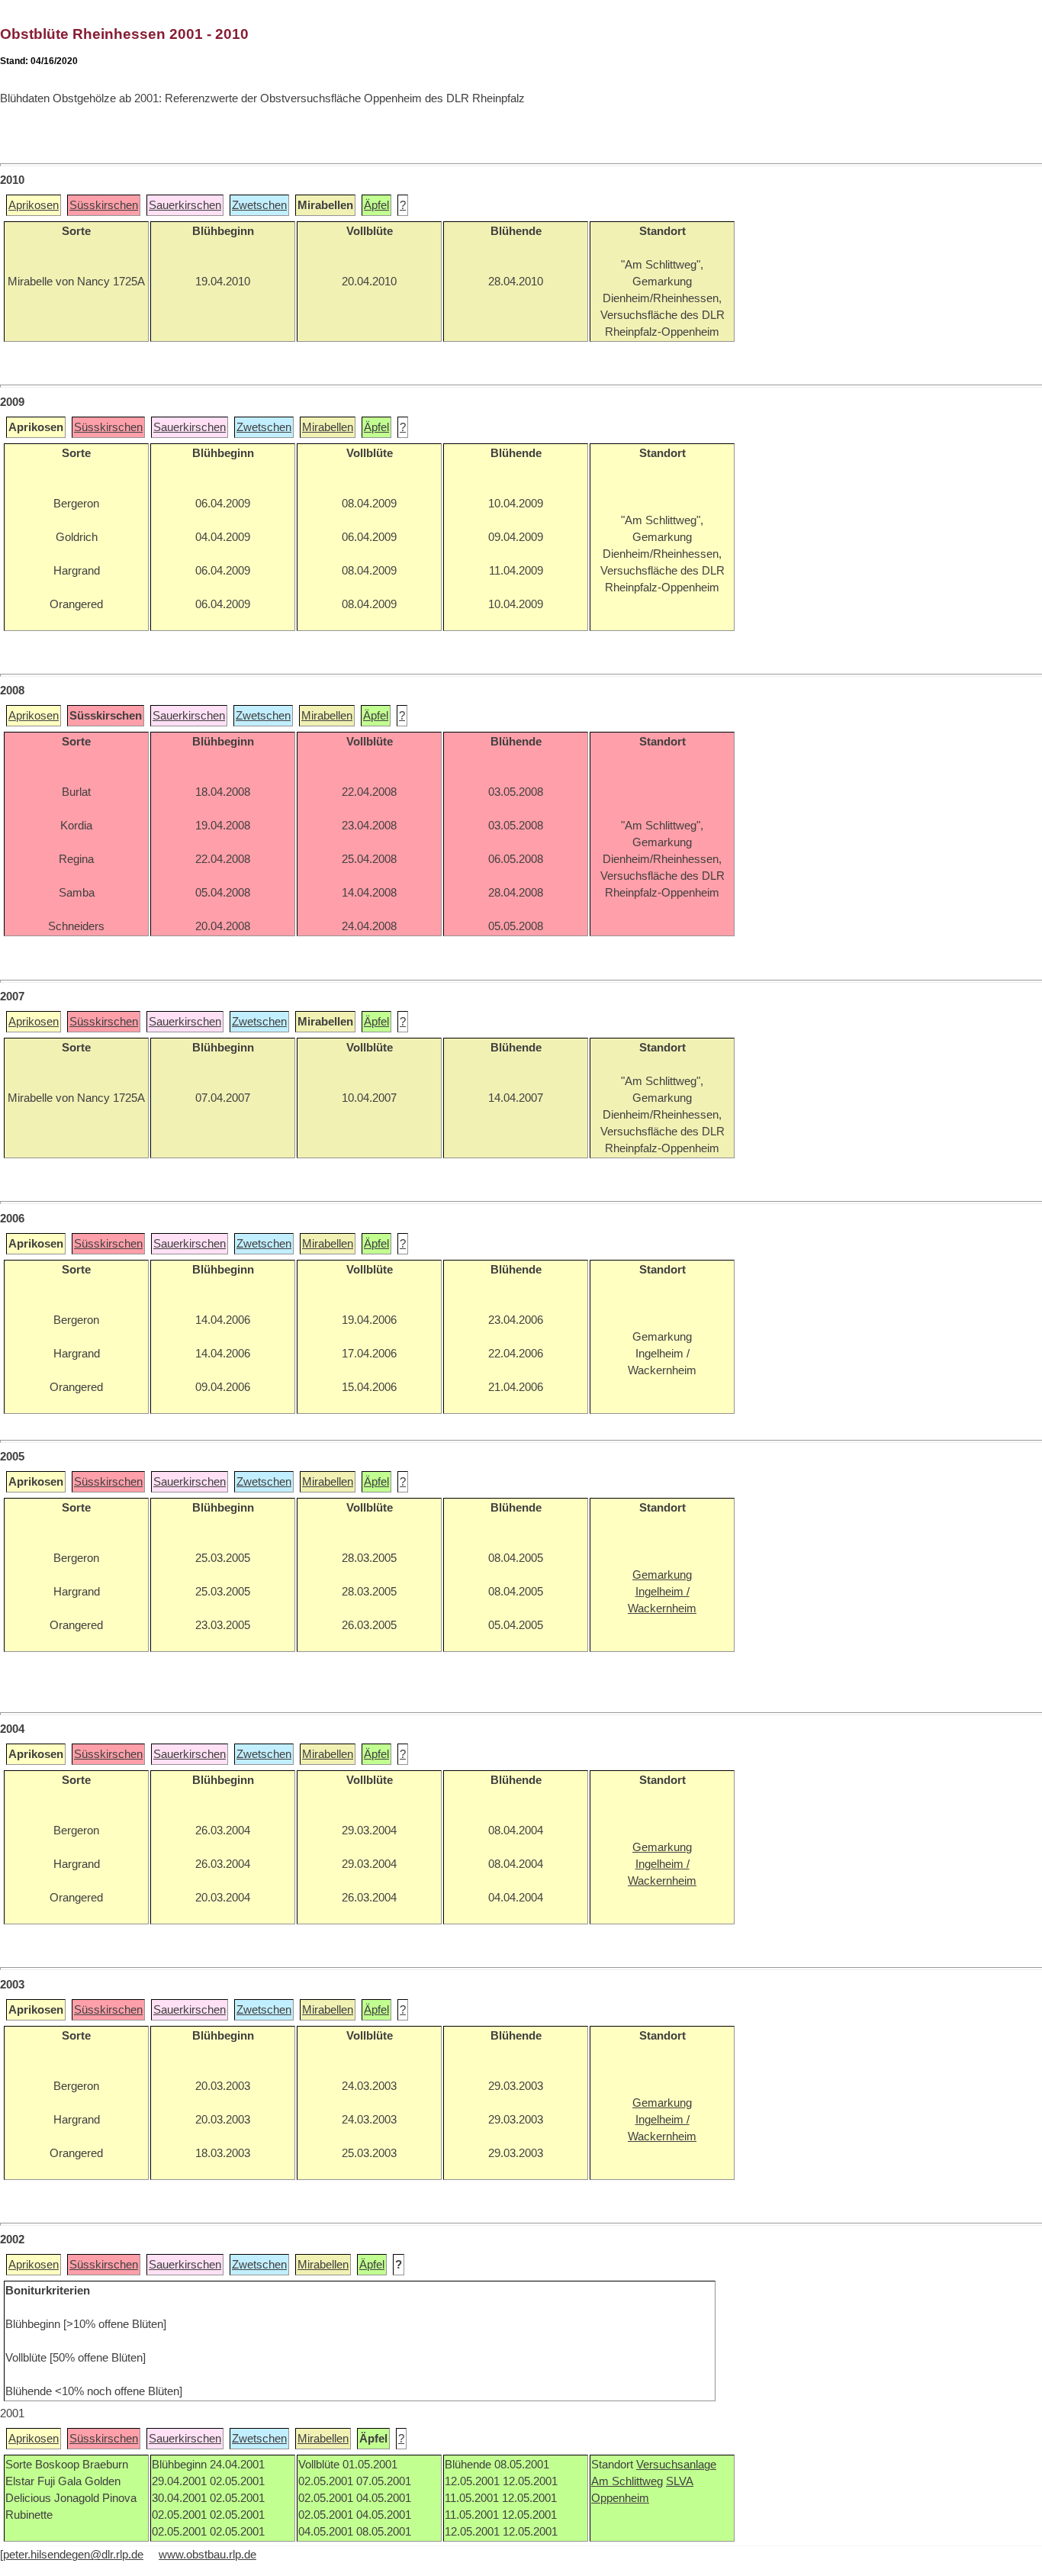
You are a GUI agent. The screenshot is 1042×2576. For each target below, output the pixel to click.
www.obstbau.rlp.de (207, 2555)
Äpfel (376, 205)
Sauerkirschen (185, 205)
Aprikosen (34, 205)
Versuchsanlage (676, 2465)
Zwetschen (259, 205)
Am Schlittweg (627, 2481)
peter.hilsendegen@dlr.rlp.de (73, 2555)
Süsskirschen (104, 205)
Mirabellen (328, 427)
